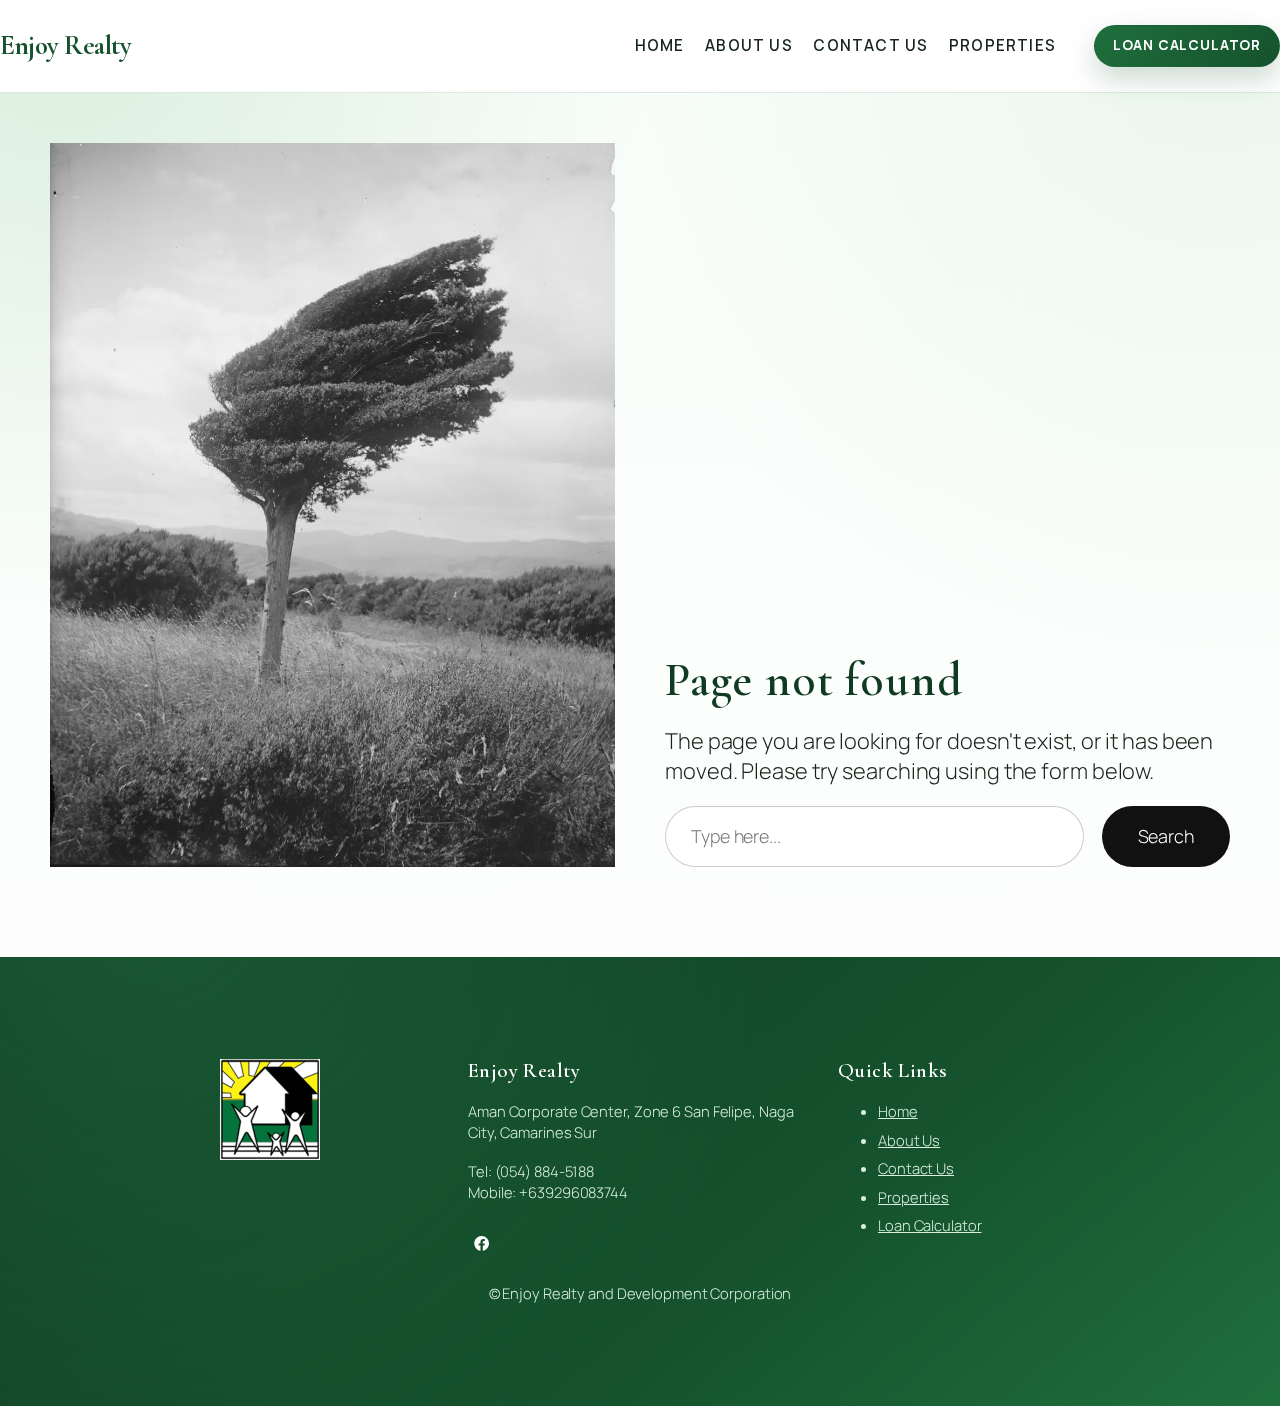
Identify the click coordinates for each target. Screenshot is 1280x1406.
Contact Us (916, 1168)
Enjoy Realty (65, 45)
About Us (909, 1140)
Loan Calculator (1187, 45)
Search (1166, 836)
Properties (913, 1197)
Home (898, 1111)
